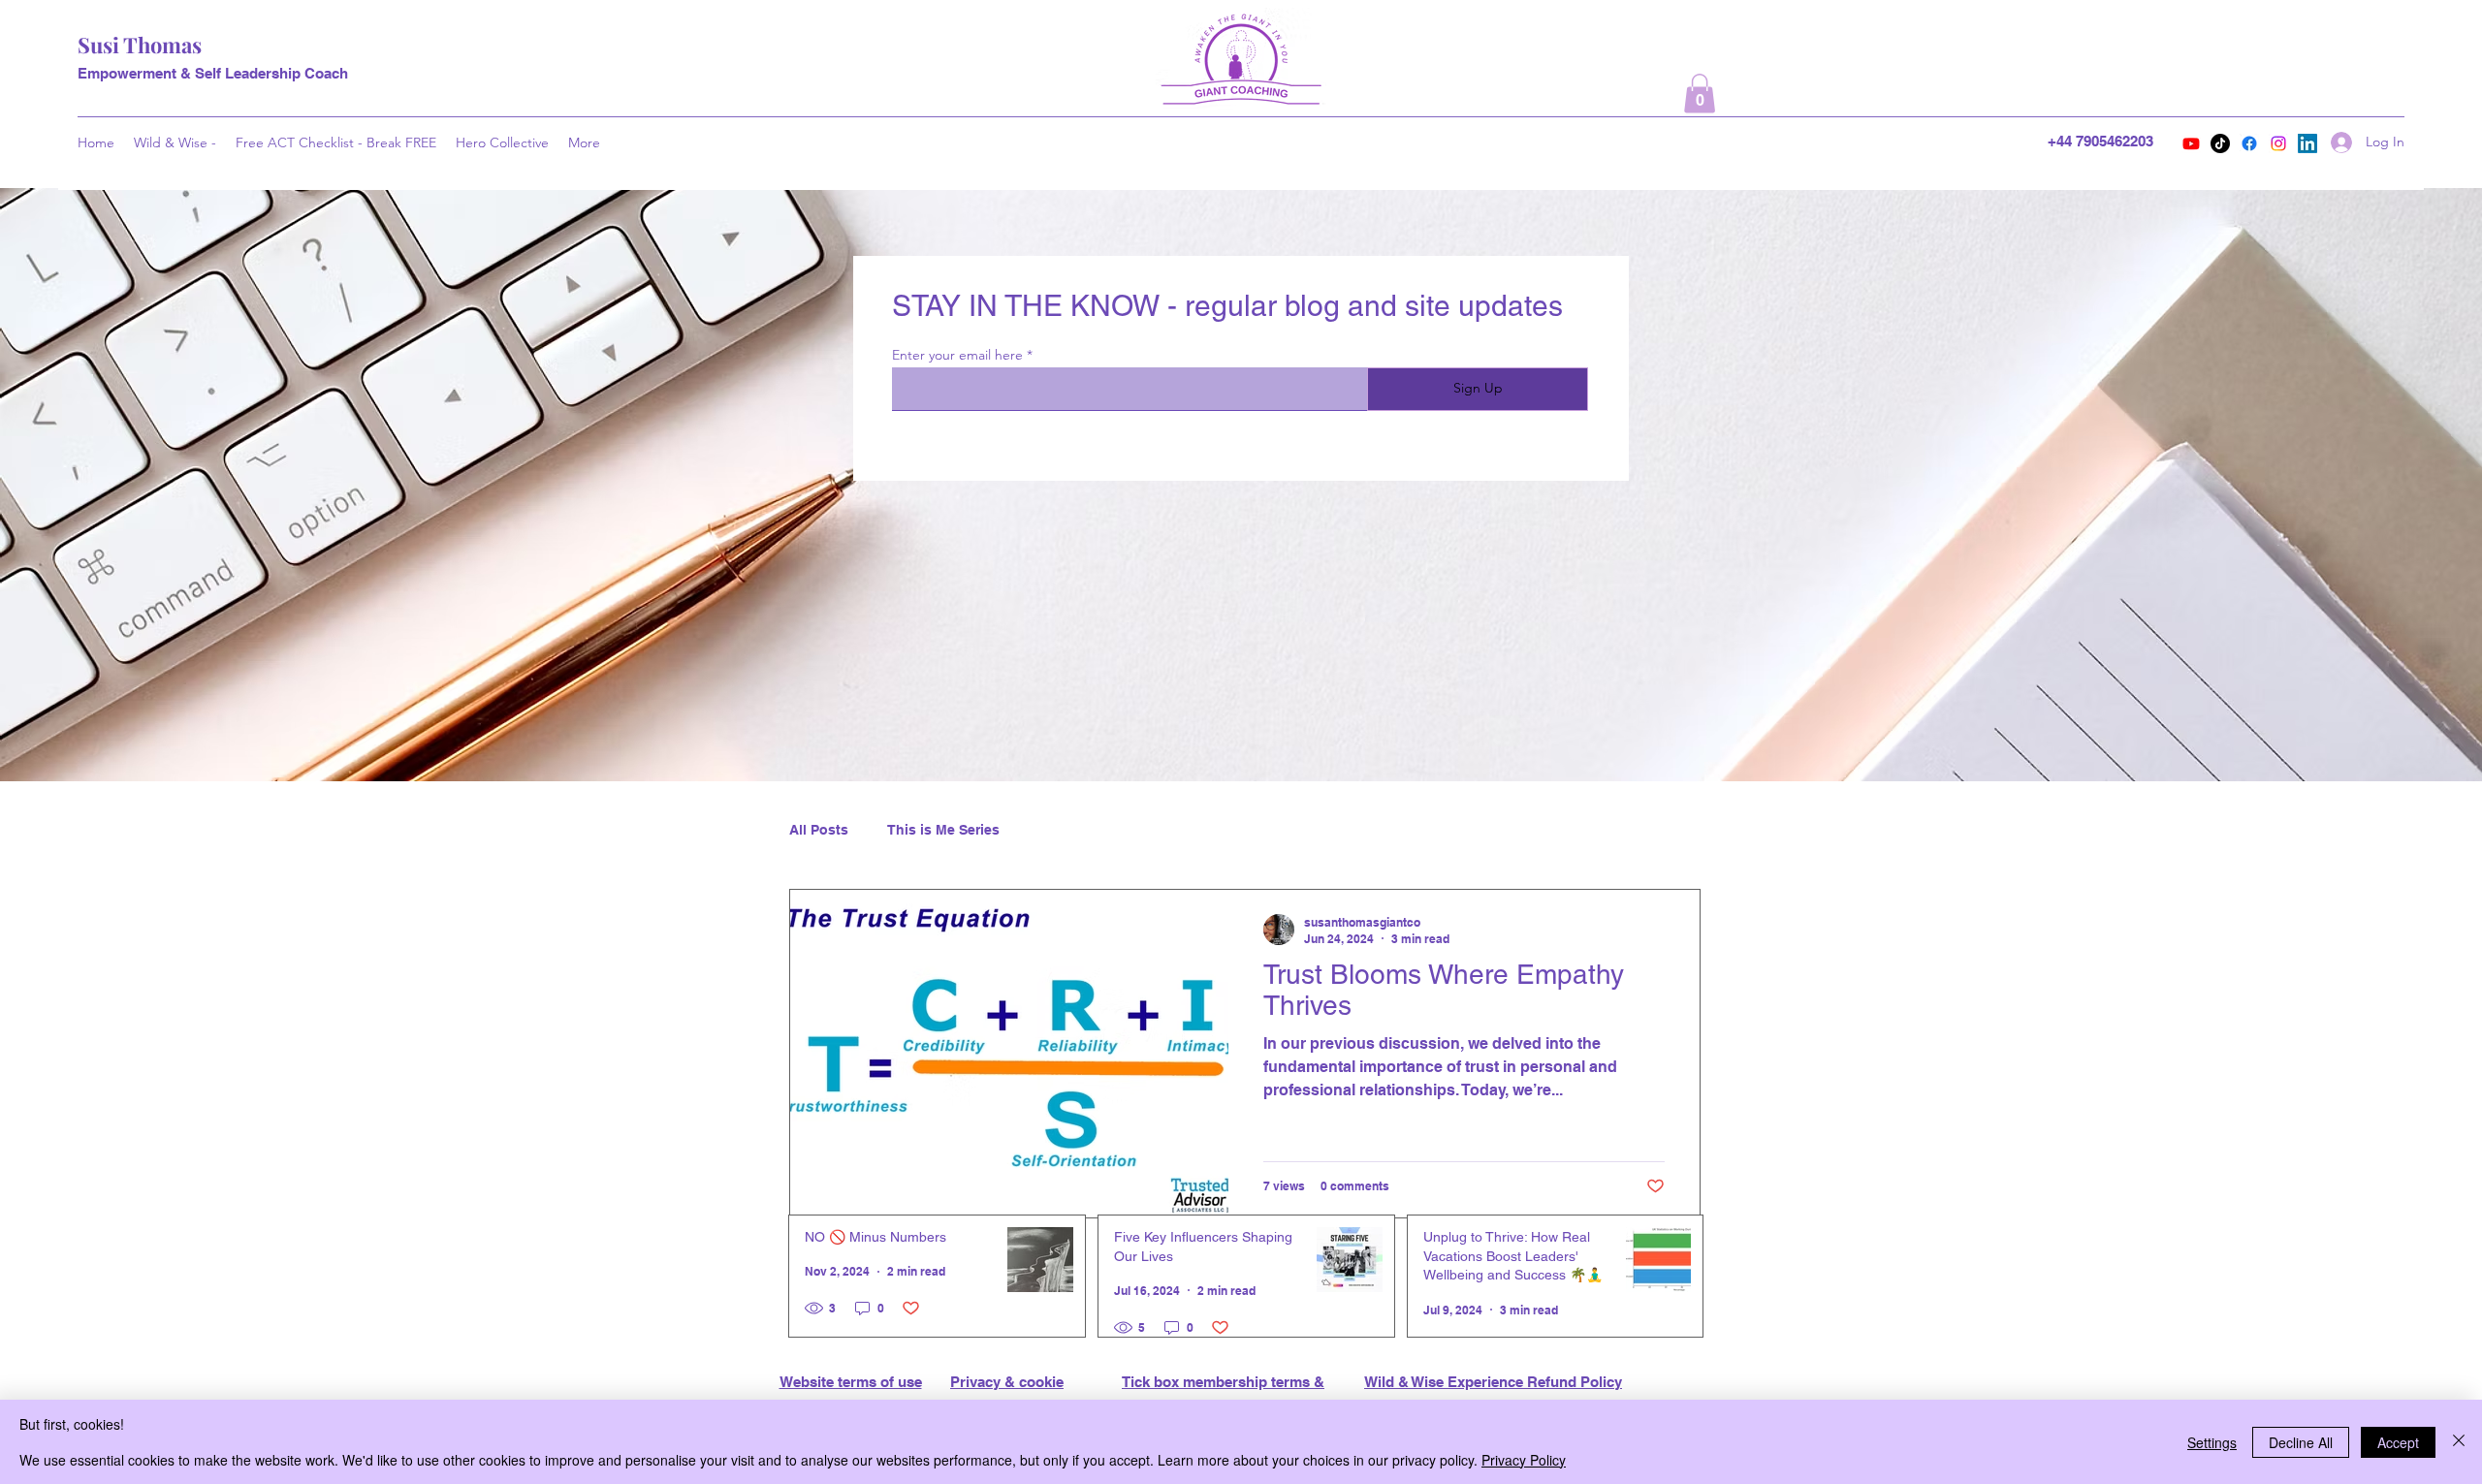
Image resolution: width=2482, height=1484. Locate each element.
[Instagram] (2278, 143)
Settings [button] (2212, 1442)
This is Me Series (943, 830)
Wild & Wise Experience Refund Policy (1493, 1382)
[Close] (2459, 1442)
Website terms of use (851, 1382)
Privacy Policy (1524, 1460)
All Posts (819, 830)
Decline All (2301, 1442)
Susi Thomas (140, 45)
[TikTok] (2220, 143)
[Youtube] (2191, 143)
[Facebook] (2249, 143)
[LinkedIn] (2307, 143)
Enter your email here (957, 355)
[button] (1700, 94)
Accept (2398, 1442)
